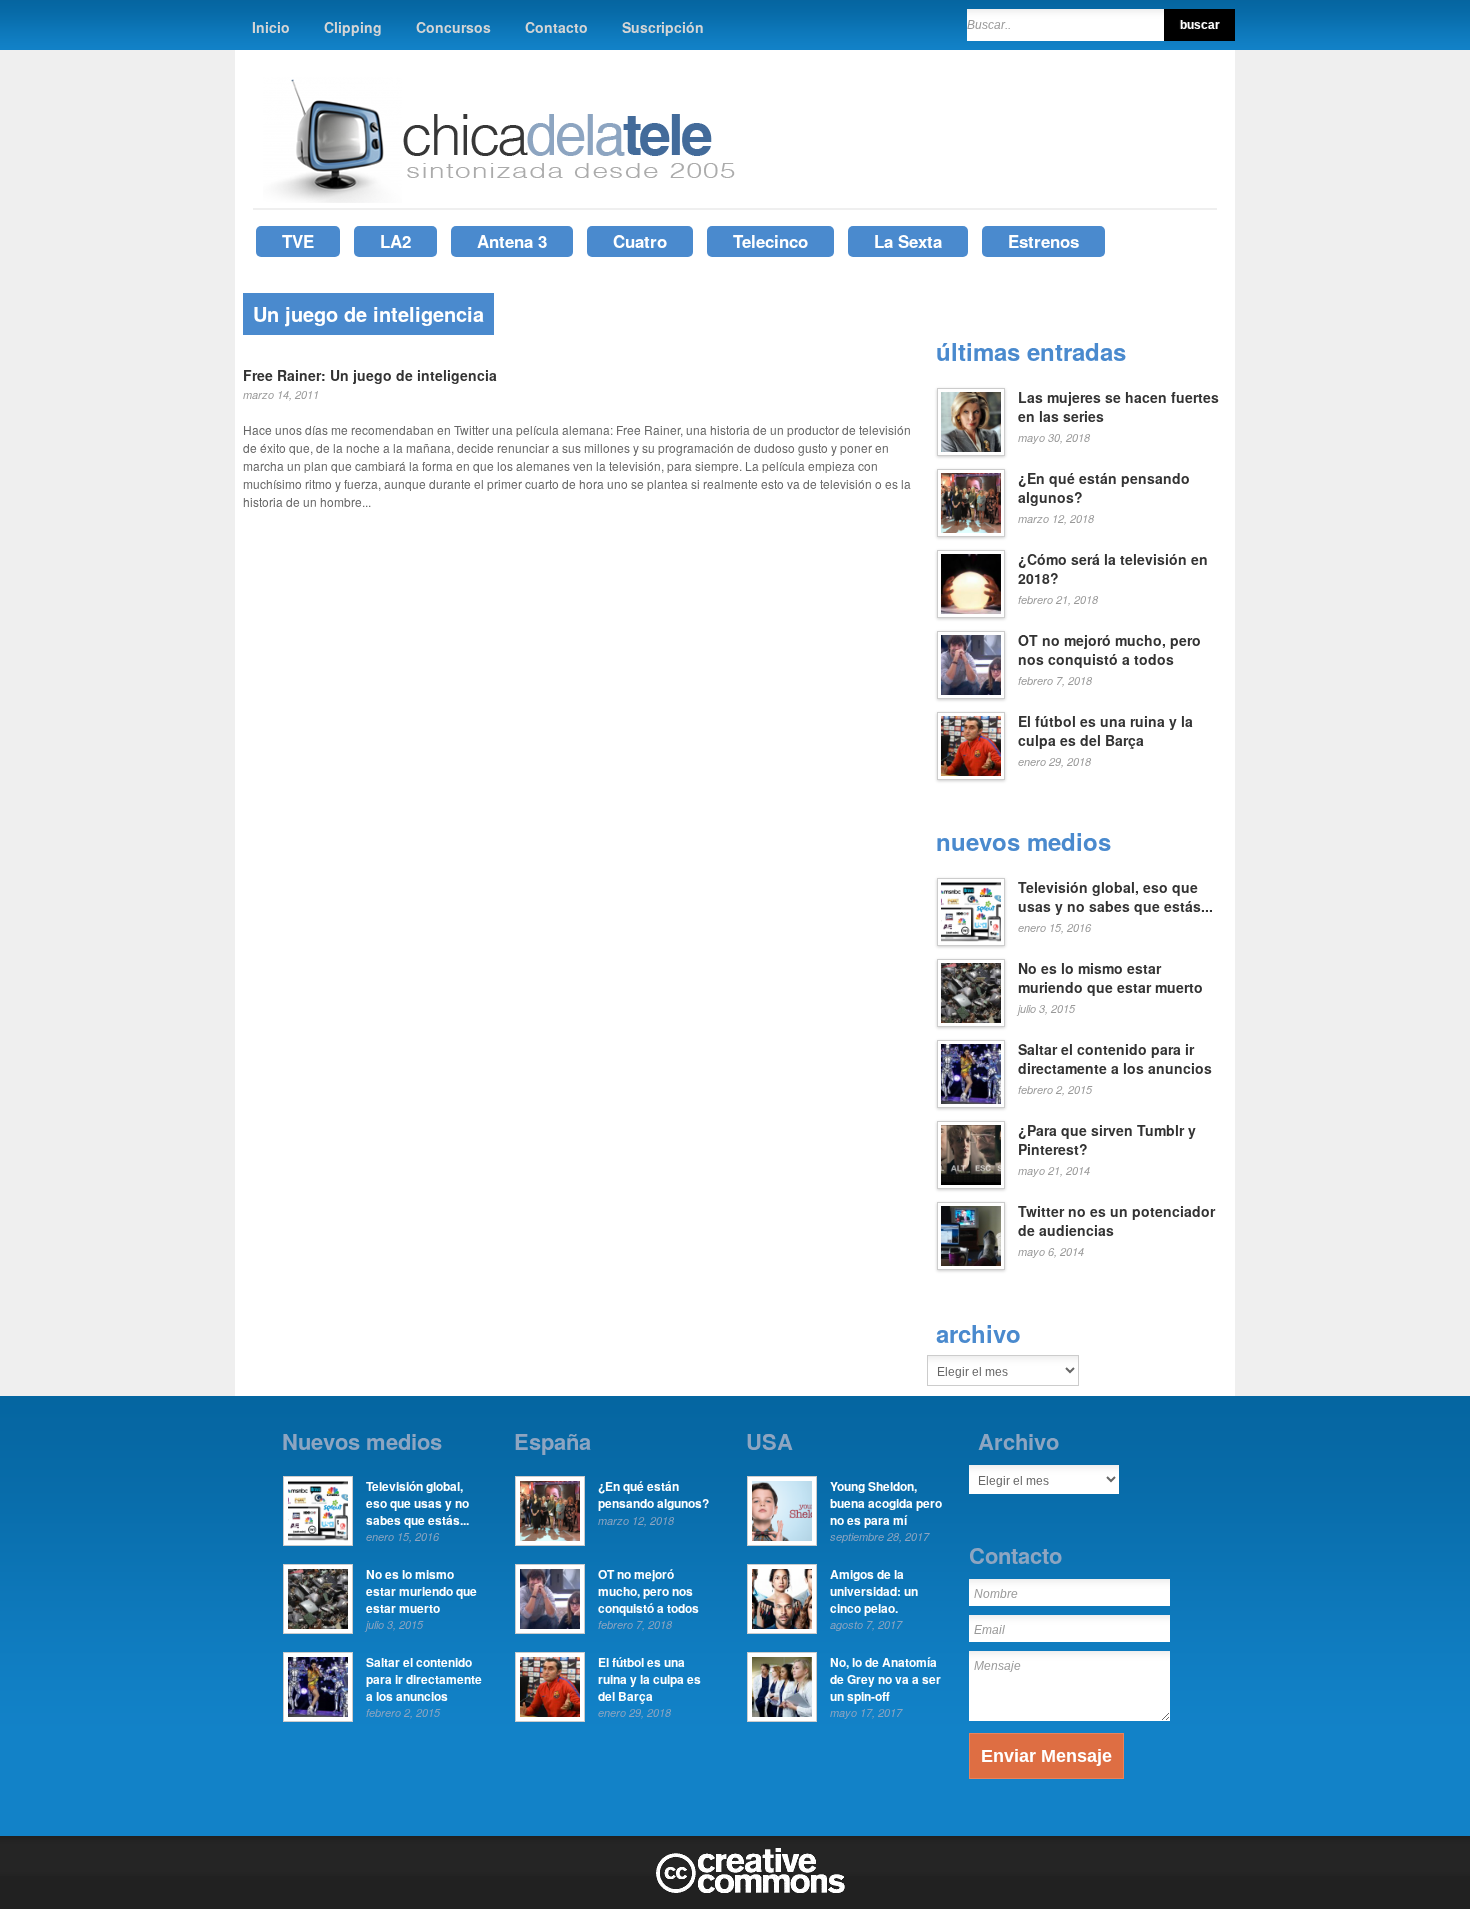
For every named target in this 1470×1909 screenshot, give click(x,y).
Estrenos (1043, 241)
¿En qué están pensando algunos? (1104, 488)
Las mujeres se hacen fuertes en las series (1118, 407)
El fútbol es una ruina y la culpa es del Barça (1105, 731)
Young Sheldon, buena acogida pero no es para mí (886, 1503)
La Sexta (908, 241)
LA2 (395, 241)
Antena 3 (512, 241)
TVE (298, 241)
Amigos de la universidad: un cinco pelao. (874, 1591)
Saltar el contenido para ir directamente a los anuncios (1115, 1059)
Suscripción (663, 27)
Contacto (556, 27)
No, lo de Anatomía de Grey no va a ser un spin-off (885, 1679)
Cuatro (640, 241)
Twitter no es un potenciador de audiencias (1116, 1221)
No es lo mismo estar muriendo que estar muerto (1110, 978)
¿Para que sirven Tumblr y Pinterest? (1107, 1140)
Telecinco (770, 241)
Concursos (453, 27)
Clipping (353, 27)
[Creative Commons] (750, 1889)
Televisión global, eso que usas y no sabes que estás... (1115, 897)
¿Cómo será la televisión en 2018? (1113, 569)
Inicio (271, 27)
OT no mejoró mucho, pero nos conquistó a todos (1109, 650)
